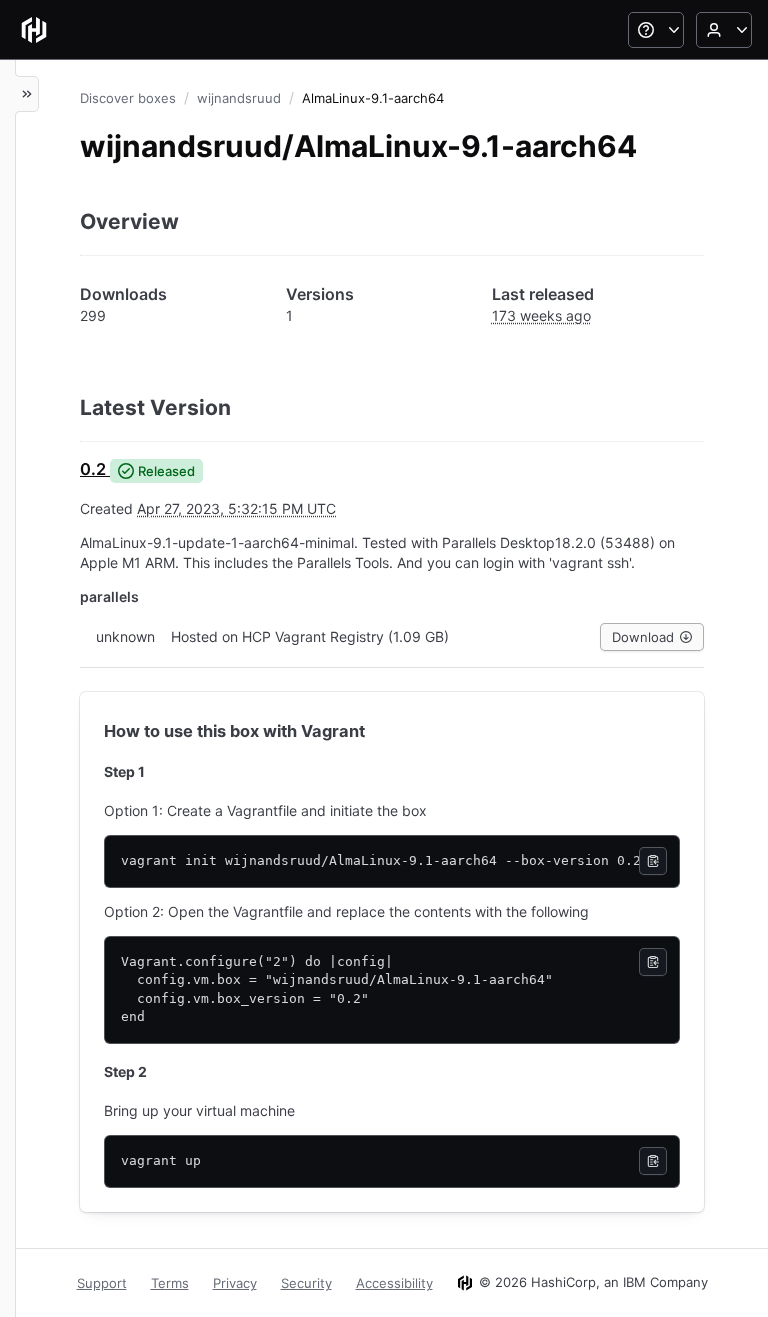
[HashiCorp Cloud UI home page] (34, 30)
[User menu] (724, 30)
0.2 (93, 469)
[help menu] (656, 30)
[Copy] (653, 861)
